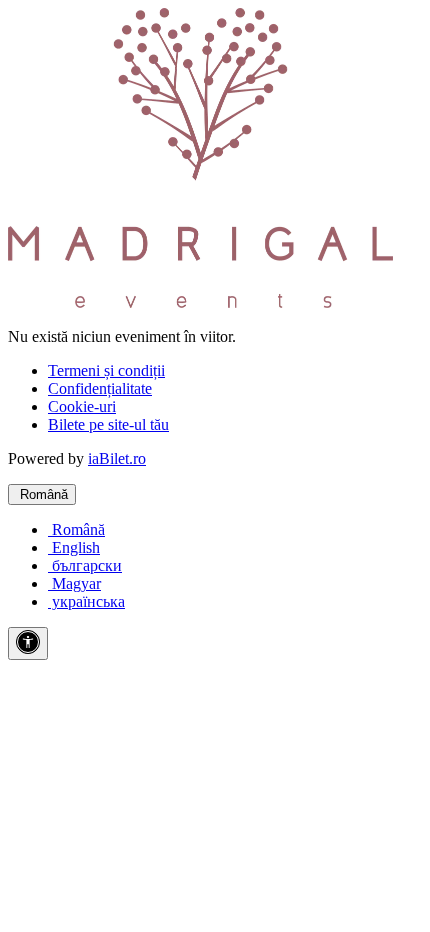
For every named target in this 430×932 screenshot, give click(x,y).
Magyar (74, 583)
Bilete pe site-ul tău (108, 424)
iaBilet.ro (117, 458)
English (74, 547)
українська (86, 601)
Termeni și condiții (106, 370)
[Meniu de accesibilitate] (28, 643)
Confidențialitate (100, 388)
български (85, 565)
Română (42, 494)
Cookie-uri (82, 406)
